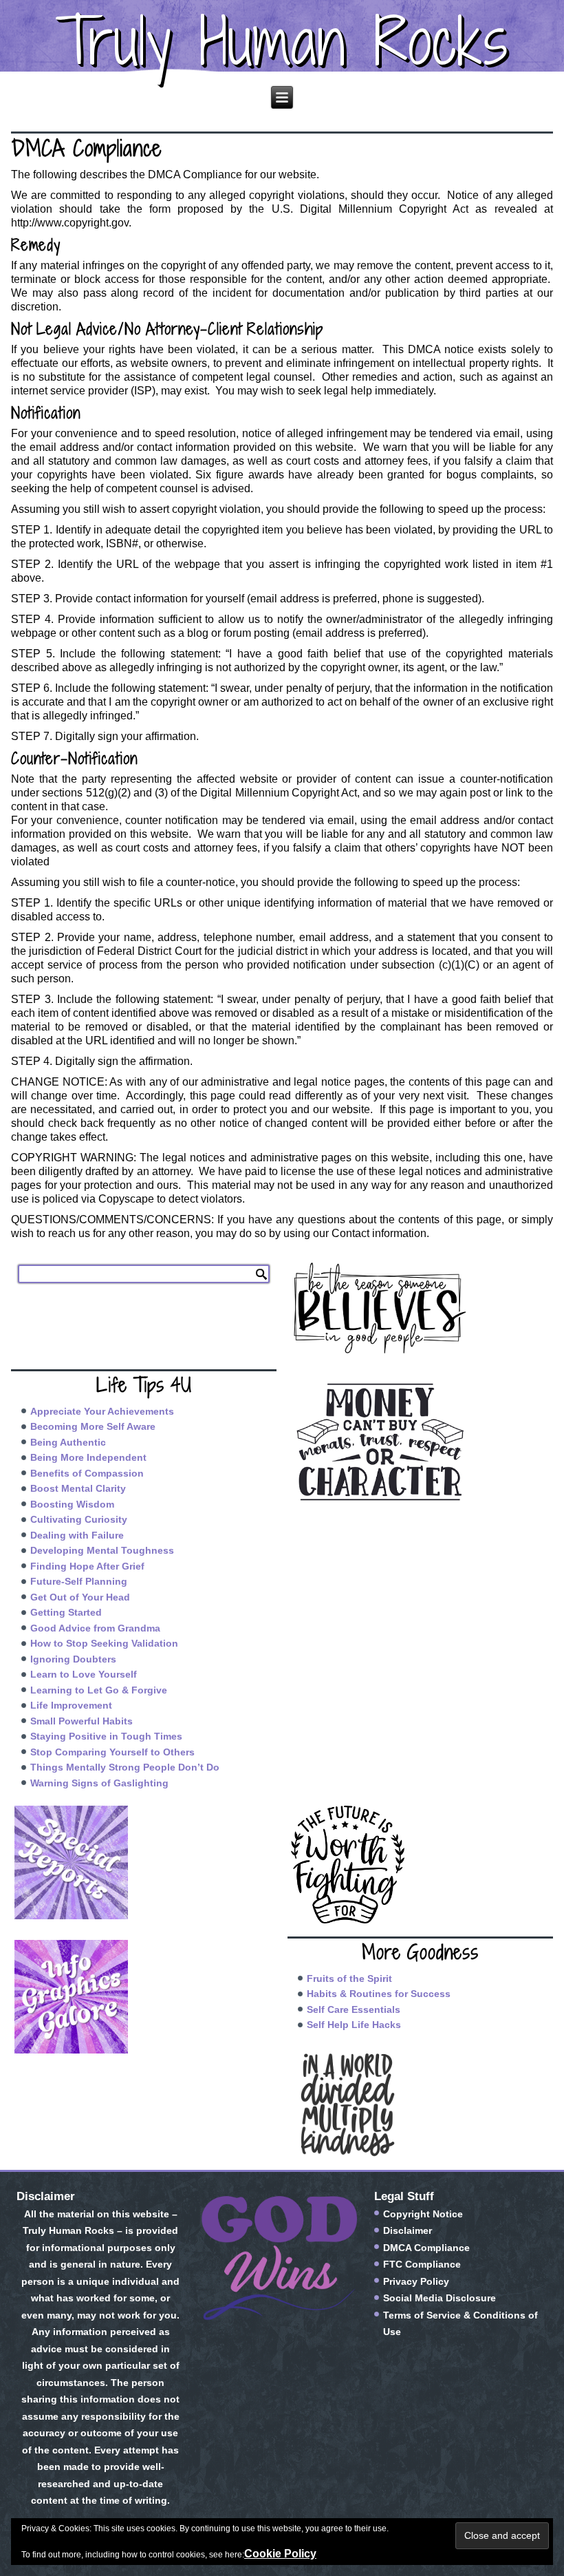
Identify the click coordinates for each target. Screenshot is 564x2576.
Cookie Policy (280, 2554)
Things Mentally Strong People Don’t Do (125, 1767)
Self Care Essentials (354, 2009)
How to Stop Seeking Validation (104, 1643)
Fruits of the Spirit (349, 1978)
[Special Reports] (144, 1862)
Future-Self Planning (79, 1581)
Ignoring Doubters (73, 1659)
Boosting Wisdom (72, 1504)
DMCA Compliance (426, 2248)
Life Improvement (71, 1705)
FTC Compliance (422, 2264)
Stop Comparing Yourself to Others (112, 1752)
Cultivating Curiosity (79, 1519)
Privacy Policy (416, 2281)
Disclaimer (408, 2230)
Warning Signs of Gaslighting (99, 1783)
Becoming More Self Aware (93, 1426)
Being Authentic (68, 1442)
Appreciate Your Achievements (102, 1411)
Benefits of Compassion (87, 1473)
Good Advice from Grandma (95, 1628)
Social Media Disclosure (440, 2298)
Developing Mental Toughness (102, 1550)
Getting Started (66, 1612)
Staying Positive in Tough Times (106, 1736)
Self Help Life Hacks (354, 2025)
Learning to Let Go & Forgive (99, 1690)
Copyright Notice (423, 2214)
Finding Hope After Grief (87, 1566)
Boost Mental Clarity (78, 1488)
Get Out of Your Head (80, 1597)
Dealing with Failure (77, 1535)
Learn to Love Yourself (84, 1674)
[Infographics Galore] (144, 1997)
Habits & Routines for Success (379, 1994)
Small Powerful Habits (82, 1721)
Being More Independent (88, 1457)
